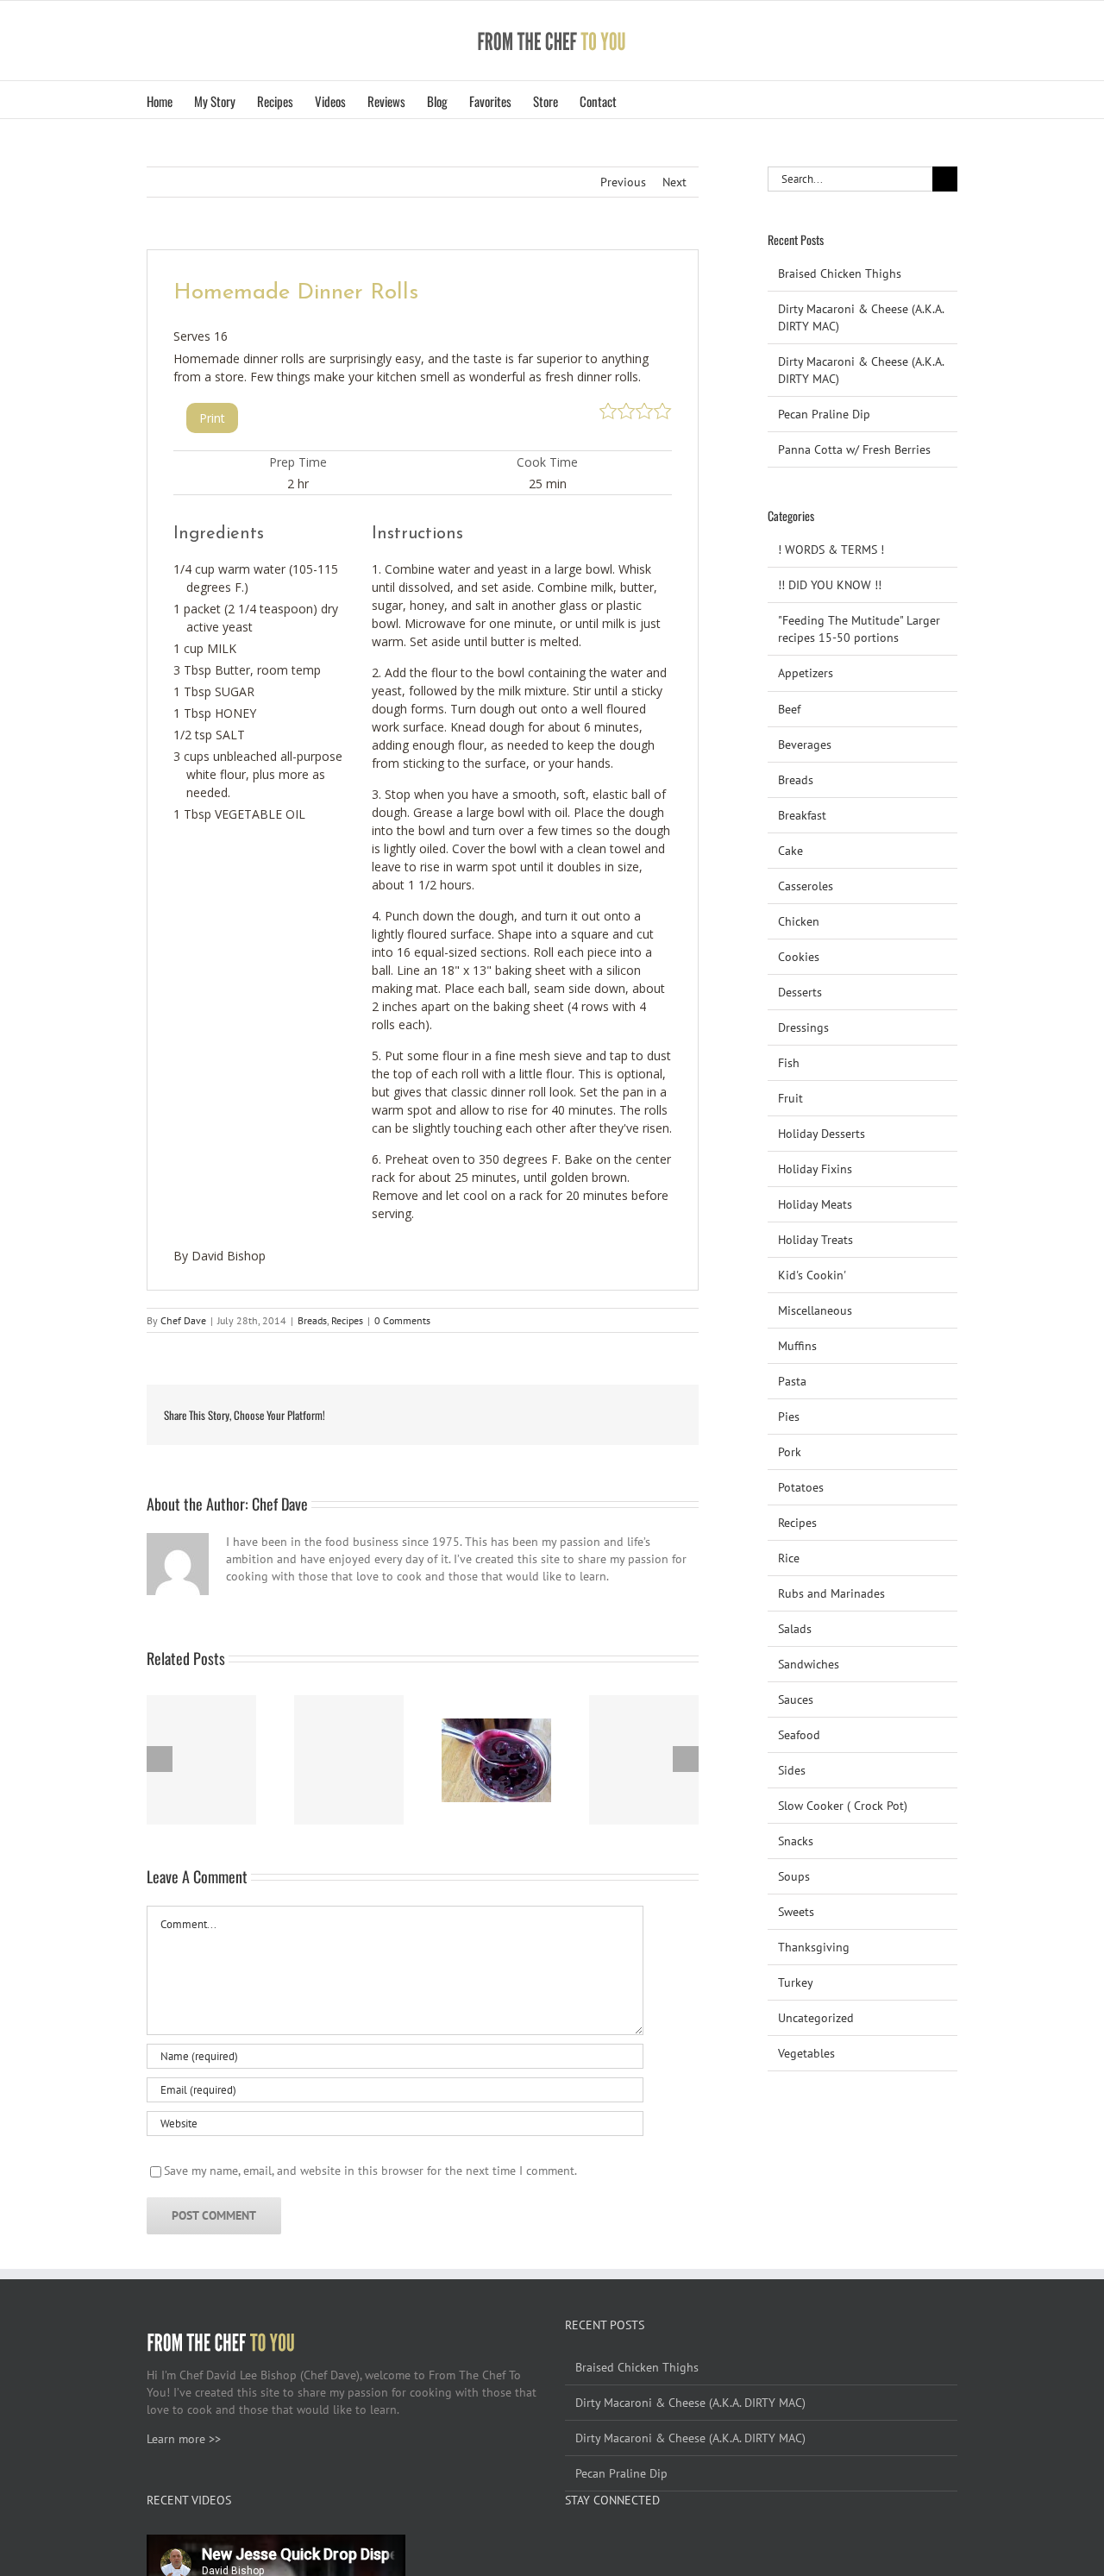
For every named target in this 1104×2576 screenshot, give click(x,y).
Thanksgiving (814, 1947)
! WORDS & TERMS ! (831, 550)
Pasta (792, 1381)
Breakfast (802, 815)
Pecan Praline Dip (824, 414)
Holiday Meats (815, 1204)
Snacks (796, 1841)
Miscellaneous (815, 1310)
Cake (790, 851)
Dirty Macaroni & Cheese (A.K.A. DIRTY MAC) (690, 2403)
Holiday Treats (815, 1240)
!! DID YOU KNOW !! (830, 585)
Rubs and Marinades (831, 1593)
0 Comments (402, 1320)
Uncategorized (816, 2018)
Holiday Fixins (815, 1169)
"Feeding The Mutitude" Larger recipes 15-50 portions (859, 629)
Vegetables (806, 2053)
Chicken (799, 921)
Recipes (347, 1320)
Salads (795, 1629)
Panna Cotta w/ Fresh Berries (854, 449)
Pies (789, 1417)
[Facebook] (570, 2543)
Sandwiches (809, 1664)
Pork (790, 1452)
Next (674, 182)
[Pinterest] (617, 2543)
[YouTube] (593, 2543)
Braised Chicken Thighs (840, 273)
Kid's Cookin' (812, 1275)
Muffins (797, 1346)
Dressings (803, 1027)
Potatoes (801, 1487)
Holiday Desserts (822, 1134)
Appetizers (806, 673)
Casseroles (806, 886)
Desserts (800, 992)
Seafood (799, 1735)
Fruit (790, 1098)
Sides (792, 1770)
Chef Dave (183, 1320)
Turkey (796, 1982)
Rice (789, 1558)
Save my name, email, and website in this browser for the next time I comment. (370, 2171)
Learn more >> (184, 2439)
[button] (643, 100)
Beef (789, 709)
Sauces (796, 1700)
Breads (312, 1320)
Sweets (796, 1912)
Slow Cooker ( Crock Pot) (843, 1806)
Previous (623, 182)
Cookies (799, 957)
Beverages (805, 745)
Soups (794, 1876)
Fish (789, 1063)
